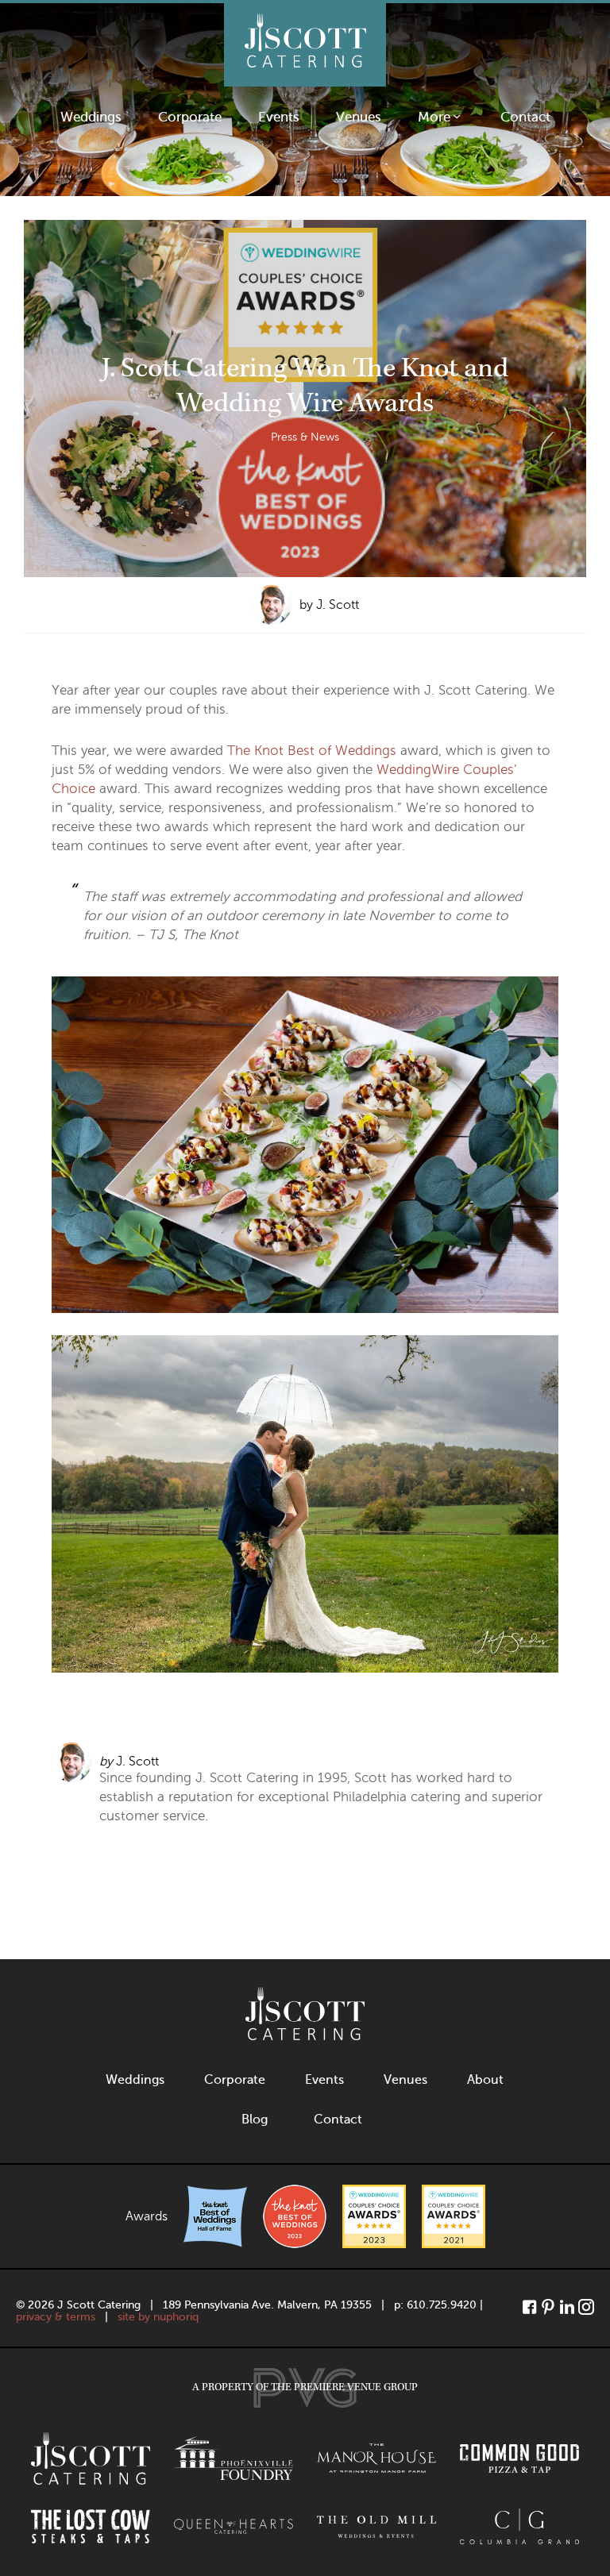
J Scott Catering (305, 45)
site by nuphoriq (158, 2317)
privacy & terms (56, 2317)
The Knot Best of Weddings (312, 751)
